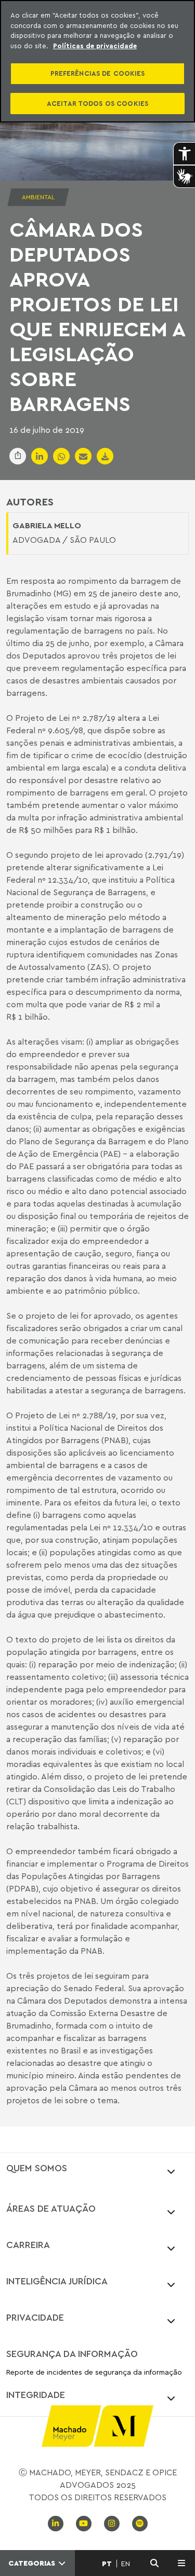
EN (126, 2564)
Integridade (36, 2394)
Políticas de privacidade (95, 46)
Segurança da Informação (72, 2353)
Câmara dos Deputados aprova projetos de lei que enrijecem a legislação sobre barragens (97, 316)
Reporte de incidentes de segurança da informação (94, 2372)
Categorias (33, 2563)
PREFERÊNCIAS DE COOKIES (98, 73)
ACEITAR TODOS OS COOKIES (97, 103)
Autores (30, 502)
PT (107, 2564)
